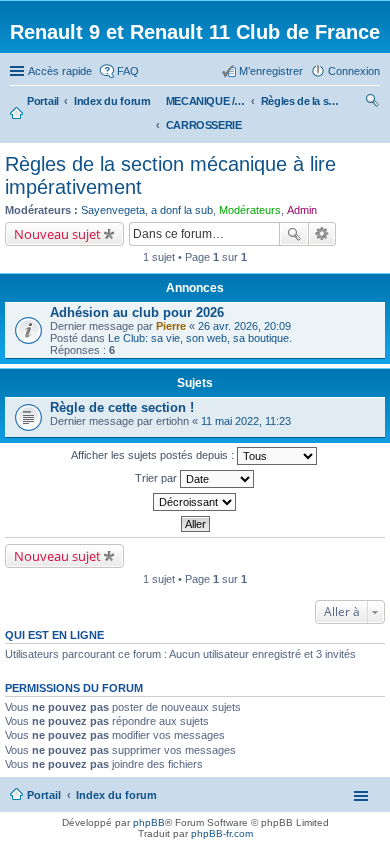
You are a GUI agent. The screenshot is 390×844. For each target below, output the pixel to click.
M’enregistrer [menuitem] (271, 71)
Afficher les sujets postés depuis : (154, 455)
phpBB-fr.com (222, 833)
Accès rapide (60, 71)
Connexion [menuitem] (354, 71)
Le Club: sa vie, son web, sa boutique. (200, 338)
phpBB (149, 822)
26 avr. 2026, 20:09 (244, 326)
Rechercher (294, 234)
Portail (43, 101)
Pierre (171, 326)
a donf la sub (182, 210)
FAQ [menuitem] (128, 71)
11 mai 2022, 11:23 (246, 421)
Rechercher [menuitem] (372, 103)
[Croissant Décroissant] (195, 502)
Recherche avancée (322, 234)
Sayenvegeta (113, 210)
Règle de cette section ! (122, 407)
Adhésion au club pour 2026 (137, 312)
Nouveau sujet (57, 234)
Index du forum (116, 795)
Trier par (157, 478)
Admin (302, 210)
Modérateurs (250, 210)
